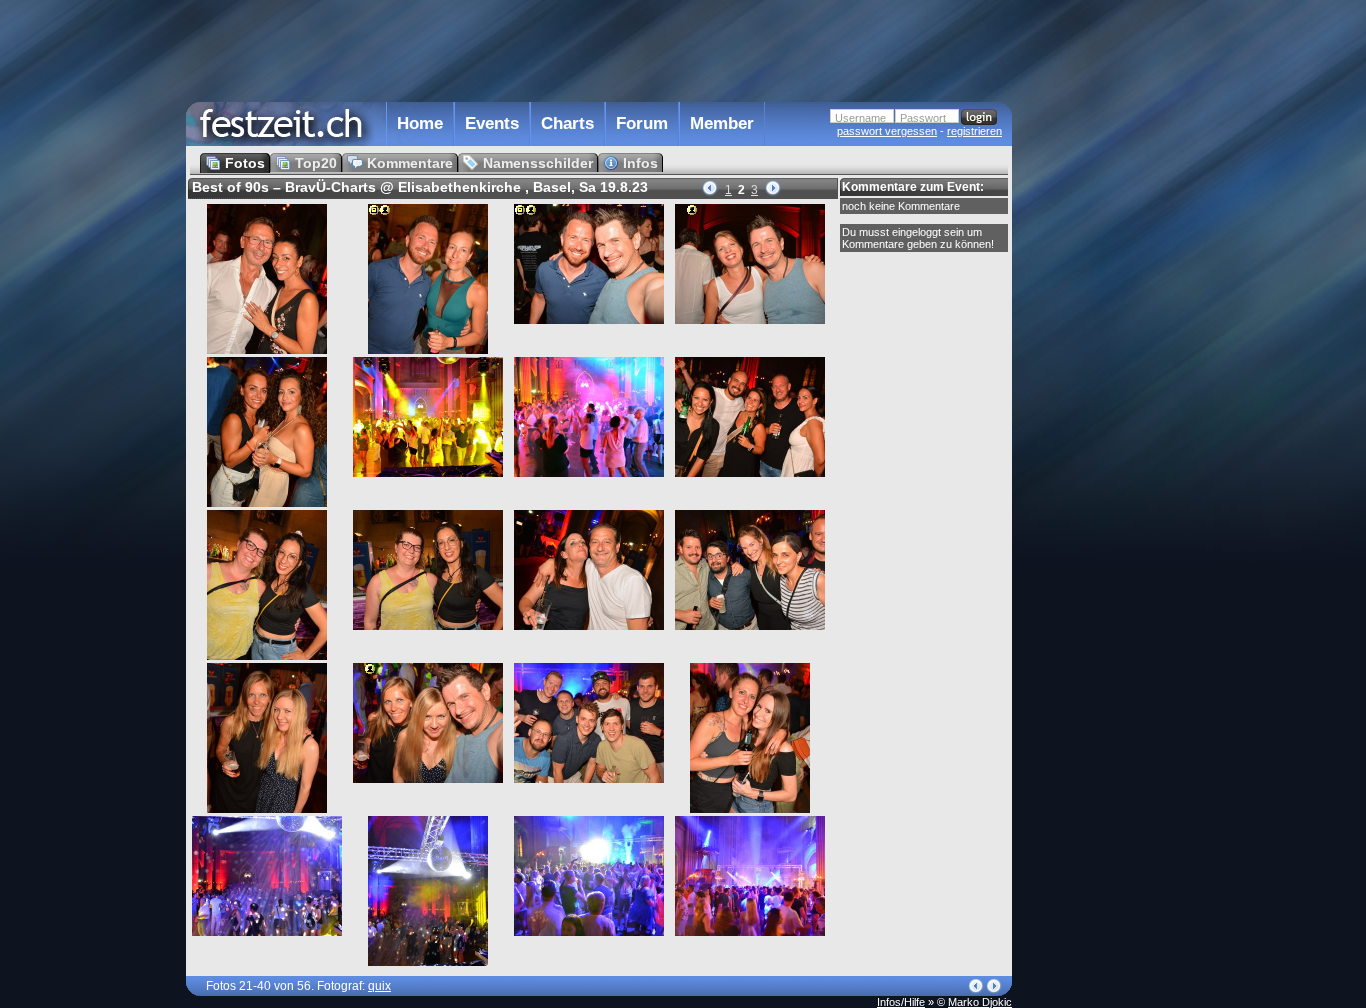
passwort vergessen (887, 131)
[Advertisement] (1100, 403)
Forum (642, 123)
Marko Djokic (980, 1002)
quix (379, 986)
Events (492, 123)
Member (722, 123)
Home (420, 123)
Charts (567, 123)
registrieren (974, 131)
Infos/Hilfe (901, 1002)
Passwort (923, 118)
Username (860, 118)
